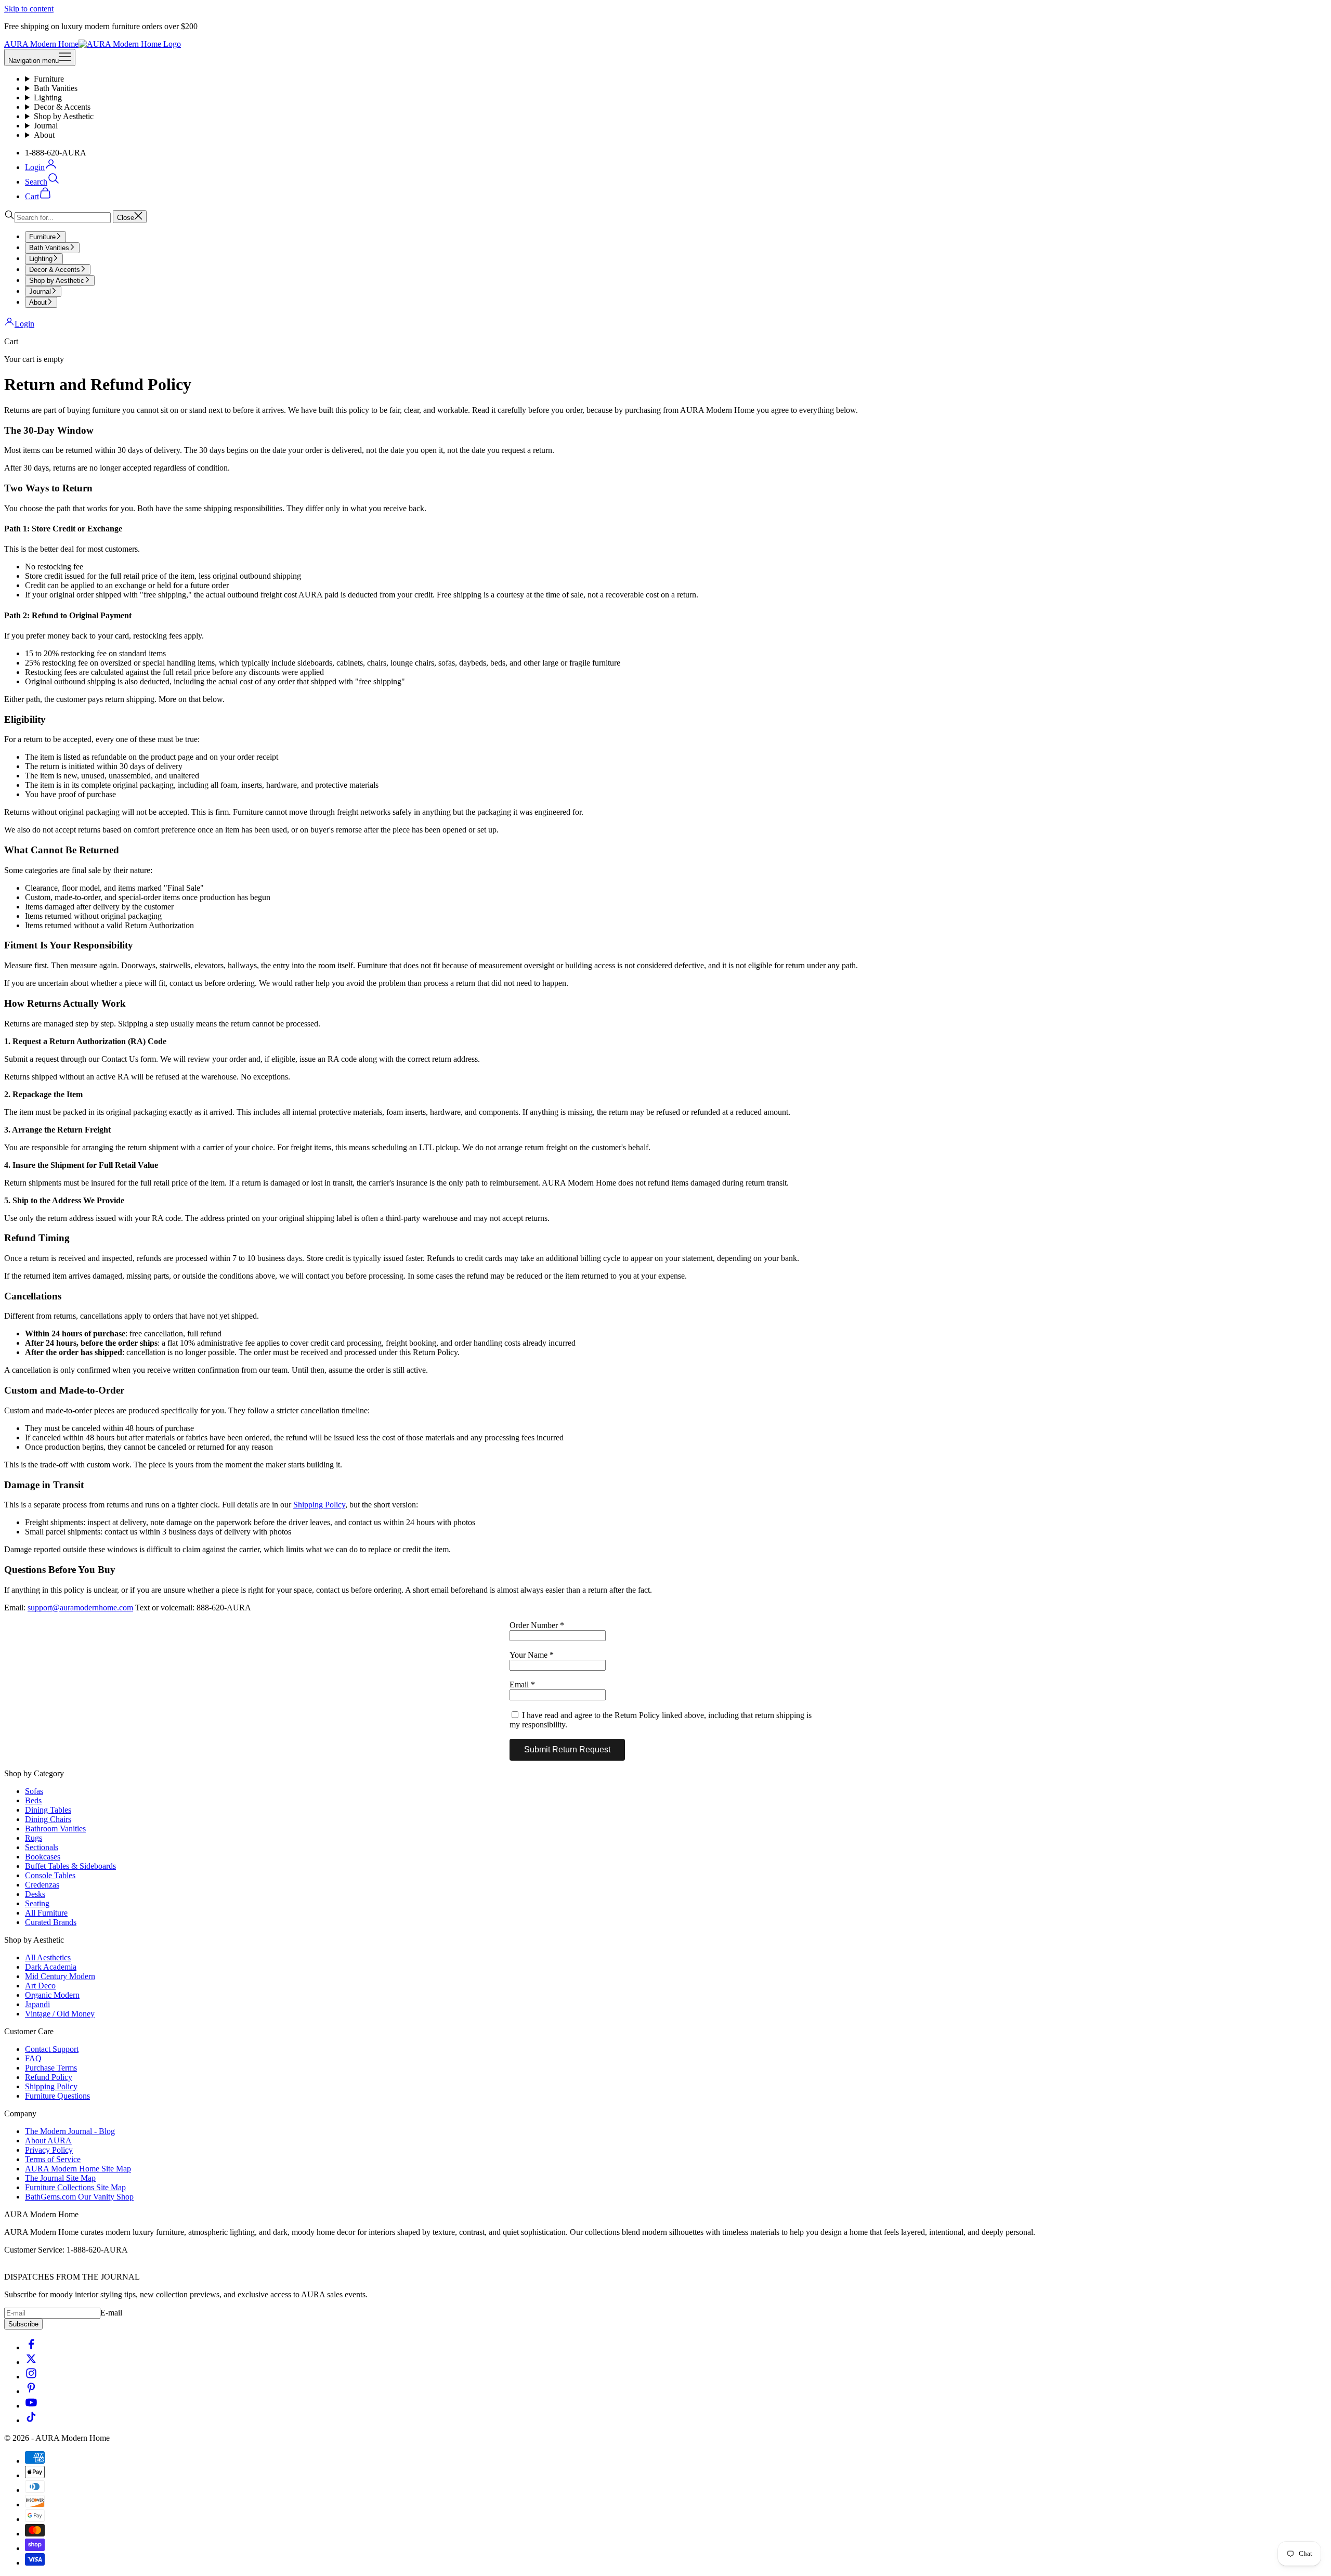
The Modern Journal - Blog (70, 2131)
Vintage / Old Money (60, 2014)
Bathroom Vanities (55, 1829)
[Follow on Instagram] (31, 2377)
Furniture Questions (57, 2096)
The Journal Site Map (60, 2178)
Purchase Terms (51, 2068)
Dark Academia (51, 1967)
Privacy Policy (49, 2150)
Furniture (49, 79)
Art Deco (40, 1986)
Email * (522, 1684)
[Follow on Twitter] (31, 2362)
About (44, 135)
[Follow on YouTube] (31, 2406)
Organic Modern (52, 1995)
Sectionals (42, 1847)
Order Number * (537, 1625)
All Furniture (46, 1913)
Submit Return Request (567, 1749)
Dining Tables (48, 1810)
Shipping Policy (319, 1505)
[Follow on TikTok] (31, 2420)
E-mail (111, 2313)
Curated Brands (51, 1922)
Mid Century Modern (60, 1976)
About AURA (48, 2141)
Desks (35, 1894)
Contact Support (52, 2049)
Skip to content (29, 9)
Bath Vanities (56, 88)
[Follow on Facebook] (31, 2347)
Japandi (37, 2004)
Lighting (48, 97)
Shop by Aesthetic (64, 116)
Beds (33, 1800)
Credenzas (42, 1885)
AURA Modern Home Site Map (78, 2169)
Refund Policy (49, 2077)
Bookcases (43, 1857)
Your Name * (532, 1655)
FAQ (33, 2058)
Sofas (34, 1791)
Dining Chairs (48, 1819)
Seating (37, 1903)
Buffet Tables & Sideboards (70, 1866)
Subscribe (23, 2324)
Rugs (34, 1838)
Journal (46, 126)
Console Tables (50, 1875)
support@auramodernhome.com (80, 1608)
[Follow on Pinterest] (31, 2391)
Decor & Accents (62, 107)
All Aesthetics (48, 1957)
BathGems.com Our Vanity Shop (79, 2197)
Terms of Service (53, 2159)
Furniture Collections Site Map (75, 2187)
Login (24, 324)
